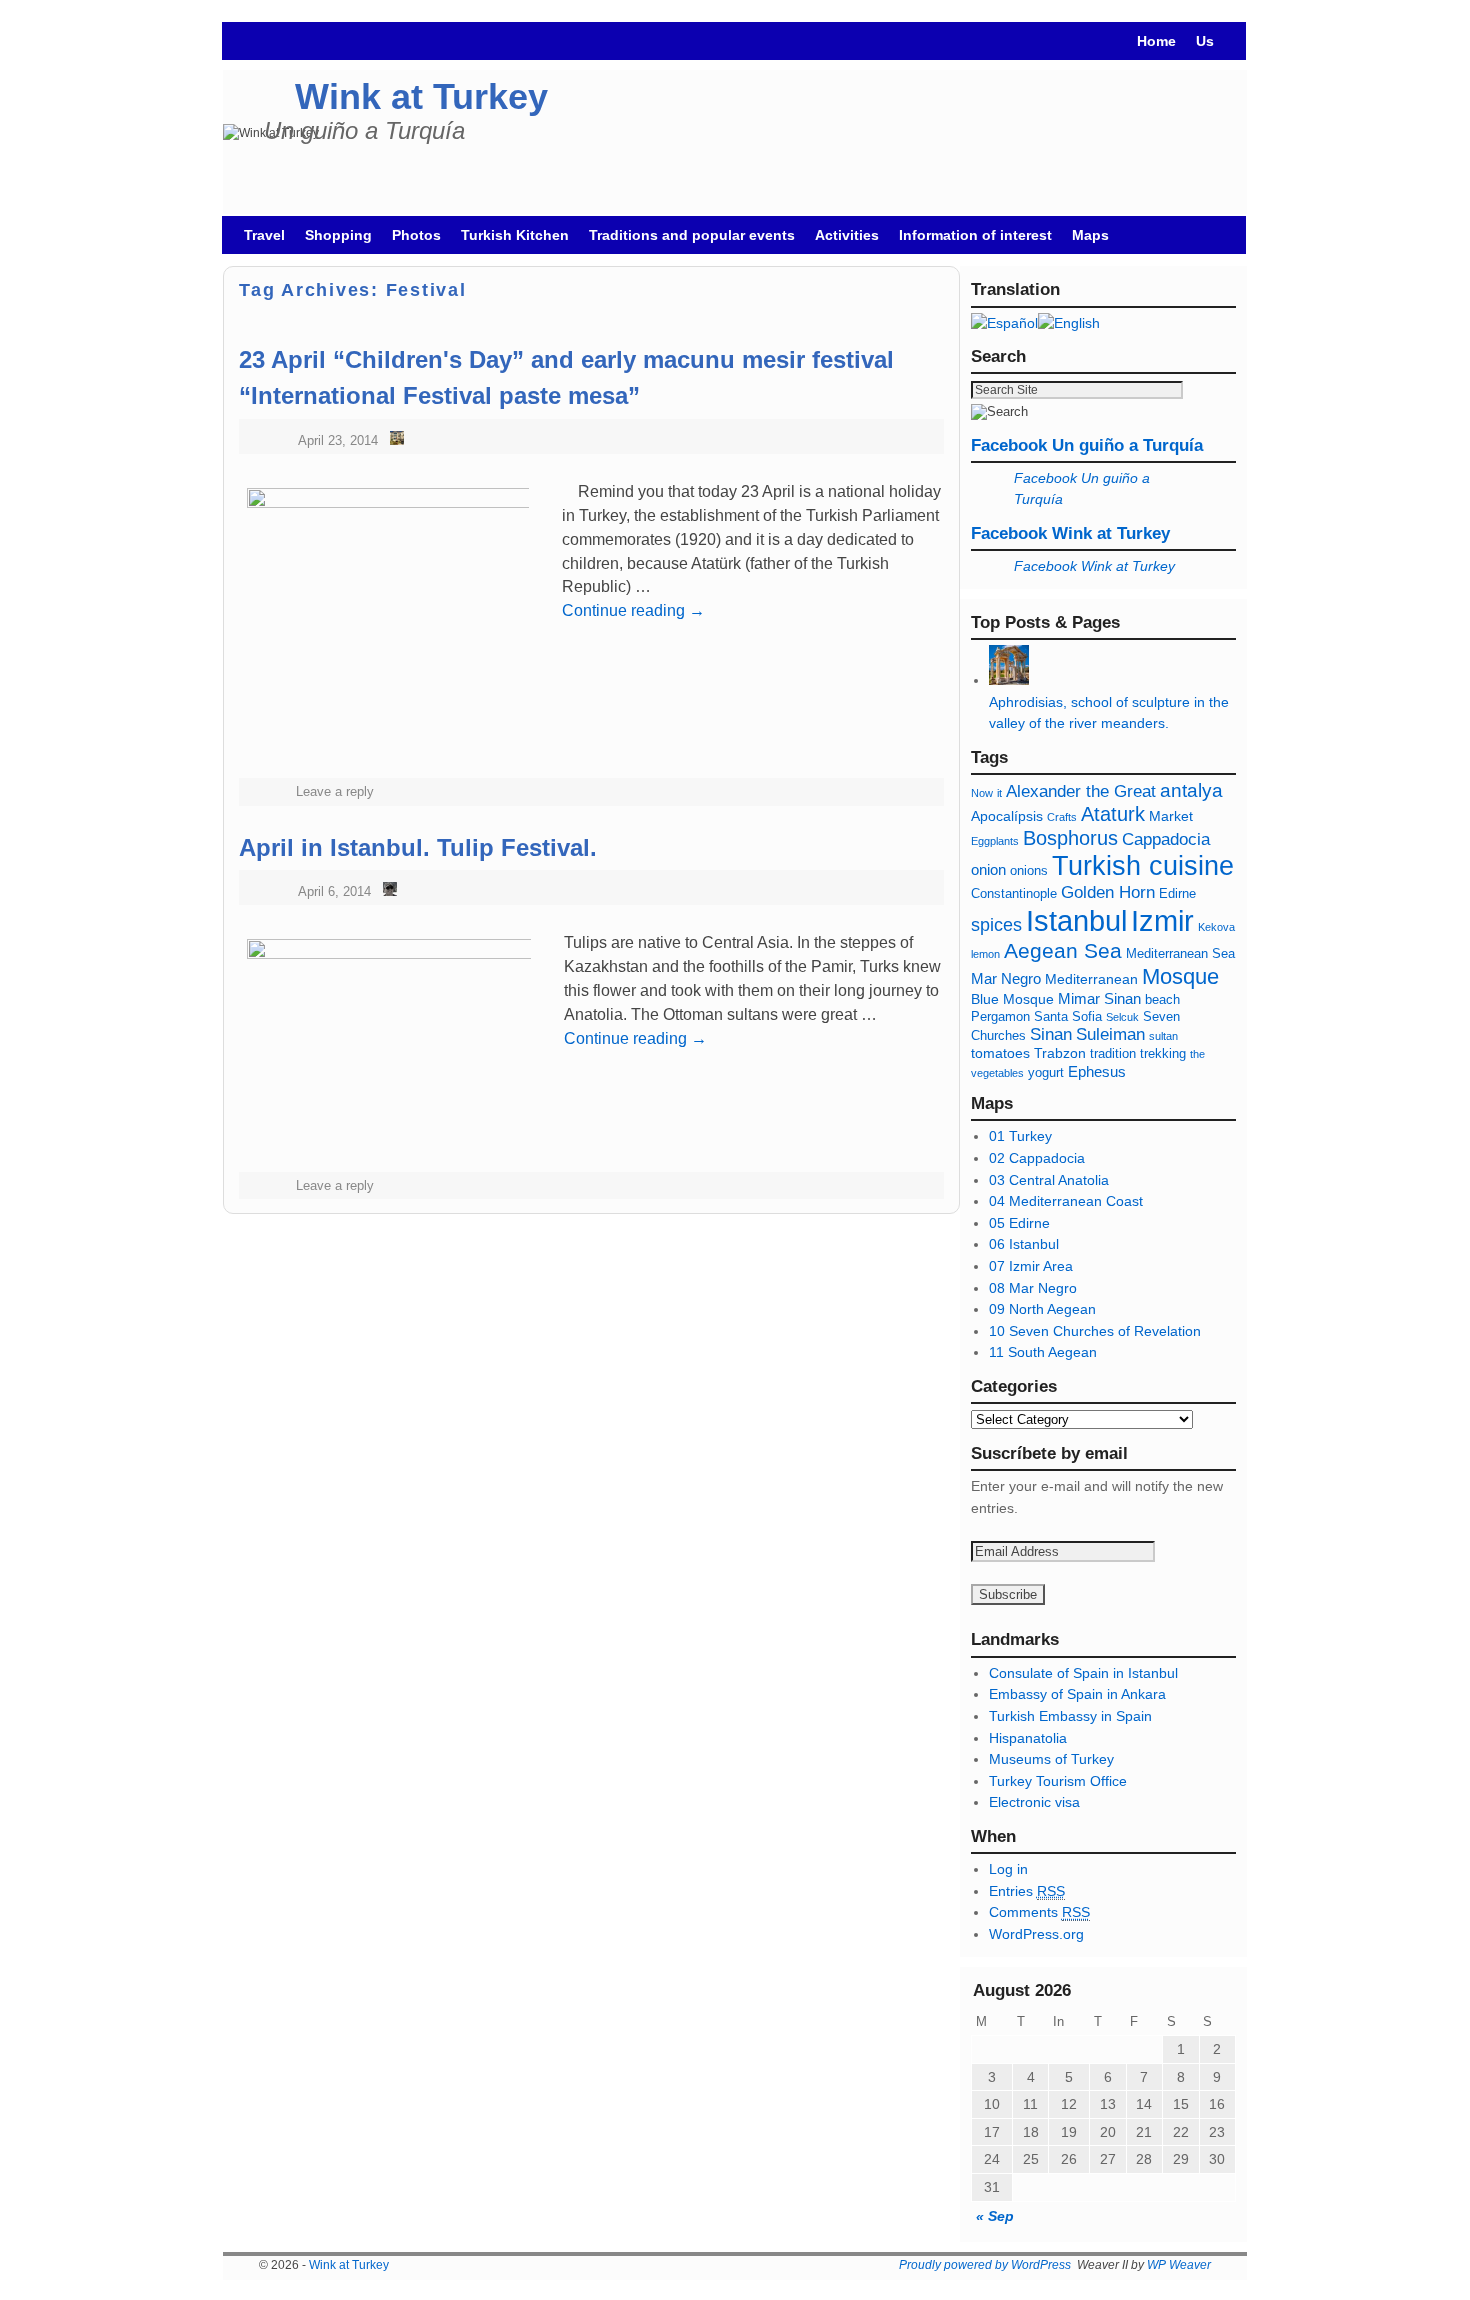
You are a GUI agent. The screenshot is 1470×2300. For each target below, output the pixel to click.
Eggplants (995, 841)
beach (1162, 1000)
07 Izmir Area (1031, 1266)
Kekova (1216, 927)
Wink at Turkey (421, 96)
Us (1205, 41)
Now (982, 793)
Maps (1090, 235)
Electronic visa (1034, 1802)
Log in (1008, 1869)
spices (996, 925)
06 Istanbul (1024, 1244)
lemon (985, 954)
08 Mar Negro (1033, 1288)
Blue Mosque (1012, 999)
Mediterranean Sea (1180, 954)
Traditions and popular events (692, 235)
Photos (416, 235)
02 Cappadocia (1037, 1158)
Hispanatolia (1028, 1738)
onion (988, 869)
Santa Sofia (1068, 1017)
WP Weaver (1179, 2265)
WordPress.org (1036, 1934)
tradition (1113, 1054)
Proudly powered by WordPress (985, 2265)
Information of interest (975, 235)
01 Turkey (1020, 1136)
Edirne (1177, 894)
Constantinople (1014, 894)
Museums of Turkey (1051, 1759)
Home (1156, 41)
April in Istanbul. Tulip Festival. (418, 847)
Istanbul (1076, 921)
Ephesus (1097, 1071)
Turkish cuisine (1143, 865)
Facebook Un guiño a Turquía (1087, 445)
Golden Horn (1108, 892)
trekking (1163, 1054)
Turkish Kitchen (515, 235)
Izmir (1162, 920)
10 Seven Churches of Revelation (1095, 1331)
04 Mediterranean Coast (1066, 1201)
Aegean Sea (1063, 950)
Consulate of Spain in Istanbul (1083, 1673)
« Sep (995, 2216)
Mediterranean (1091, 979)
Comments (1039, 1912)
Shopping (338, 235)
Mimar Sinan (1099, 998)
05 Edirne (1019, 1223)
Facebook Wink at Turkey (1070, 533)
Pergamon (1000, 1017)
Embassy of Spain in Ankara (1077, 1694)
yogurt (1046, 1073)
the (1197, 1054)
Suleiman (1110, 1034)
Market (1171, 816)
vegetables (997, 1073)
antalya (1191, 790)
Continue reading (633, 610)
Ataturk (1113, 814)
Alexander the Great (1081, 791)
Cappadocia (1166, 839)
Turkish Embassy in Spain (1070, 1716)
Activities (847, 235)
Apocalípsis (1007, 816)
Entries (1027, 1891)
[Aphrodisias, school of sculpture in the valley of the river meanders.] (1009, 680)
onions (1029, 871)
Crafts (1062, 817)
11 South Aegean (1043, 1352)
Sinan (1051, 1034)
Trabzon (1062, 1053)
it (999, 793)
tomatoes (1000, 1053)
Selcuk (1122, 1017)
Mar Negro (1006, 978)
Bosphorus (1070, 838)
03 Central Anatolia (1049, 1180)
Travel (264, 235)
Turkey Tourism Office (1058, 1781)
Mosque (1180, 976)
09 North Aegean (1042, 1309)
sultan (1163, 1036)
